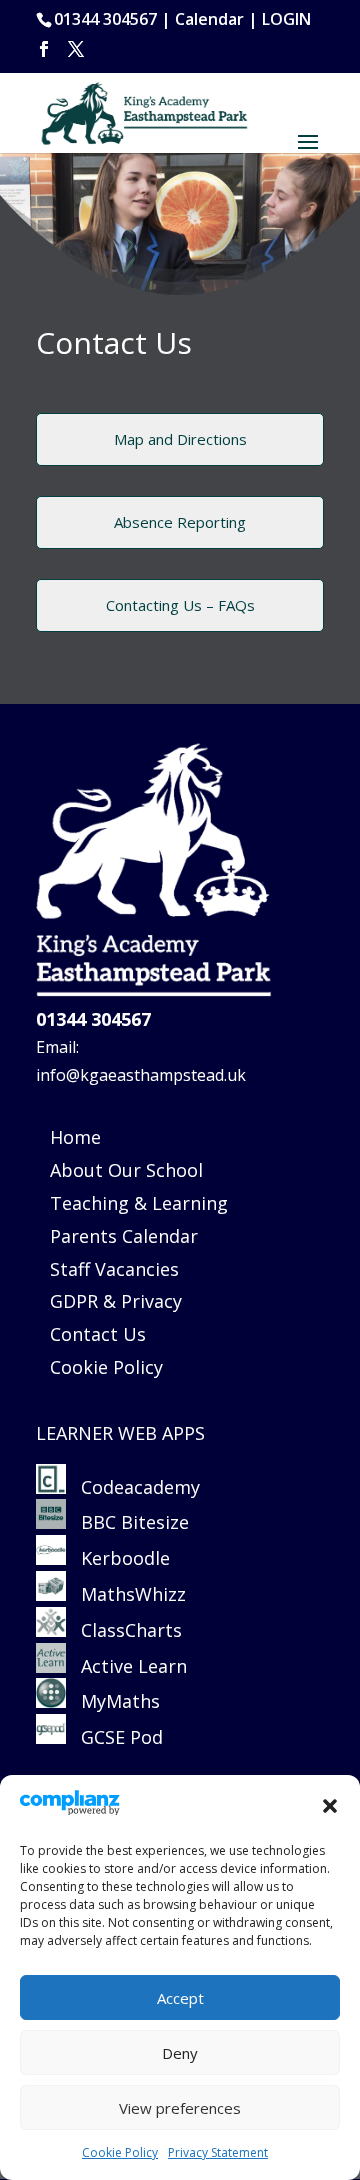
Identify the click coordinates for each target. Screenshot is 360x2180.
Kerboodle (118, 1558)
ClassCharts (124, 1630)
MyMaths (113, 1701)
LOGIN (286, 19)
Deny (180, 2053)
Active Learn (126, 1666)
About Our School (126, 1170)
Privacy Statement (218, 2152)
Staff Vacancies (114, 1269)
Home (75, 1137)
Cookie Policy (120, 2152)
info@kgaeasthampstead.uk (141, 1075)
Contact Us (98, 1334)
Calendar (209, 19)
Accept (180, 1998)
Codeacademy (140, 1487)
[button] (330, 1806)
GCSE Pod (114, 1737)
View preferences (180, 2108)
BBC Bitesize (130, 1522)
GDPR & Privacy (116, 1301)
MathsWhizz (126, 1594)
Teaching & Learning (139, 1203)
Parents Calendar (124, 1236)
